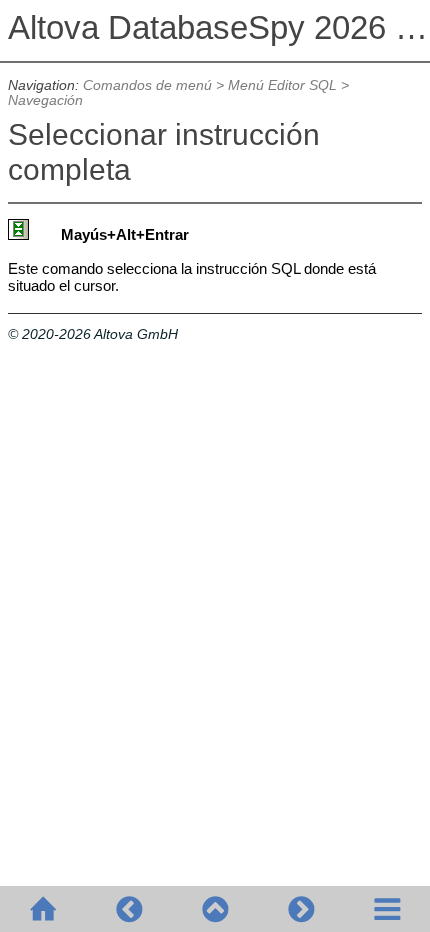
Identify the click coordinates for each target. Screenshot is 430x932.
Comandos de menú (147, 85)
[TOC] (387, 909)
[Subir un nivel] (215, 909)
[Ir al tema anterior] (129, 909)
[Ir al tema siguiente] (301, 909)
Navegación (45, 100)
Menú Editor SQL (282, 85)
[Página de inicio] (43, 909)
